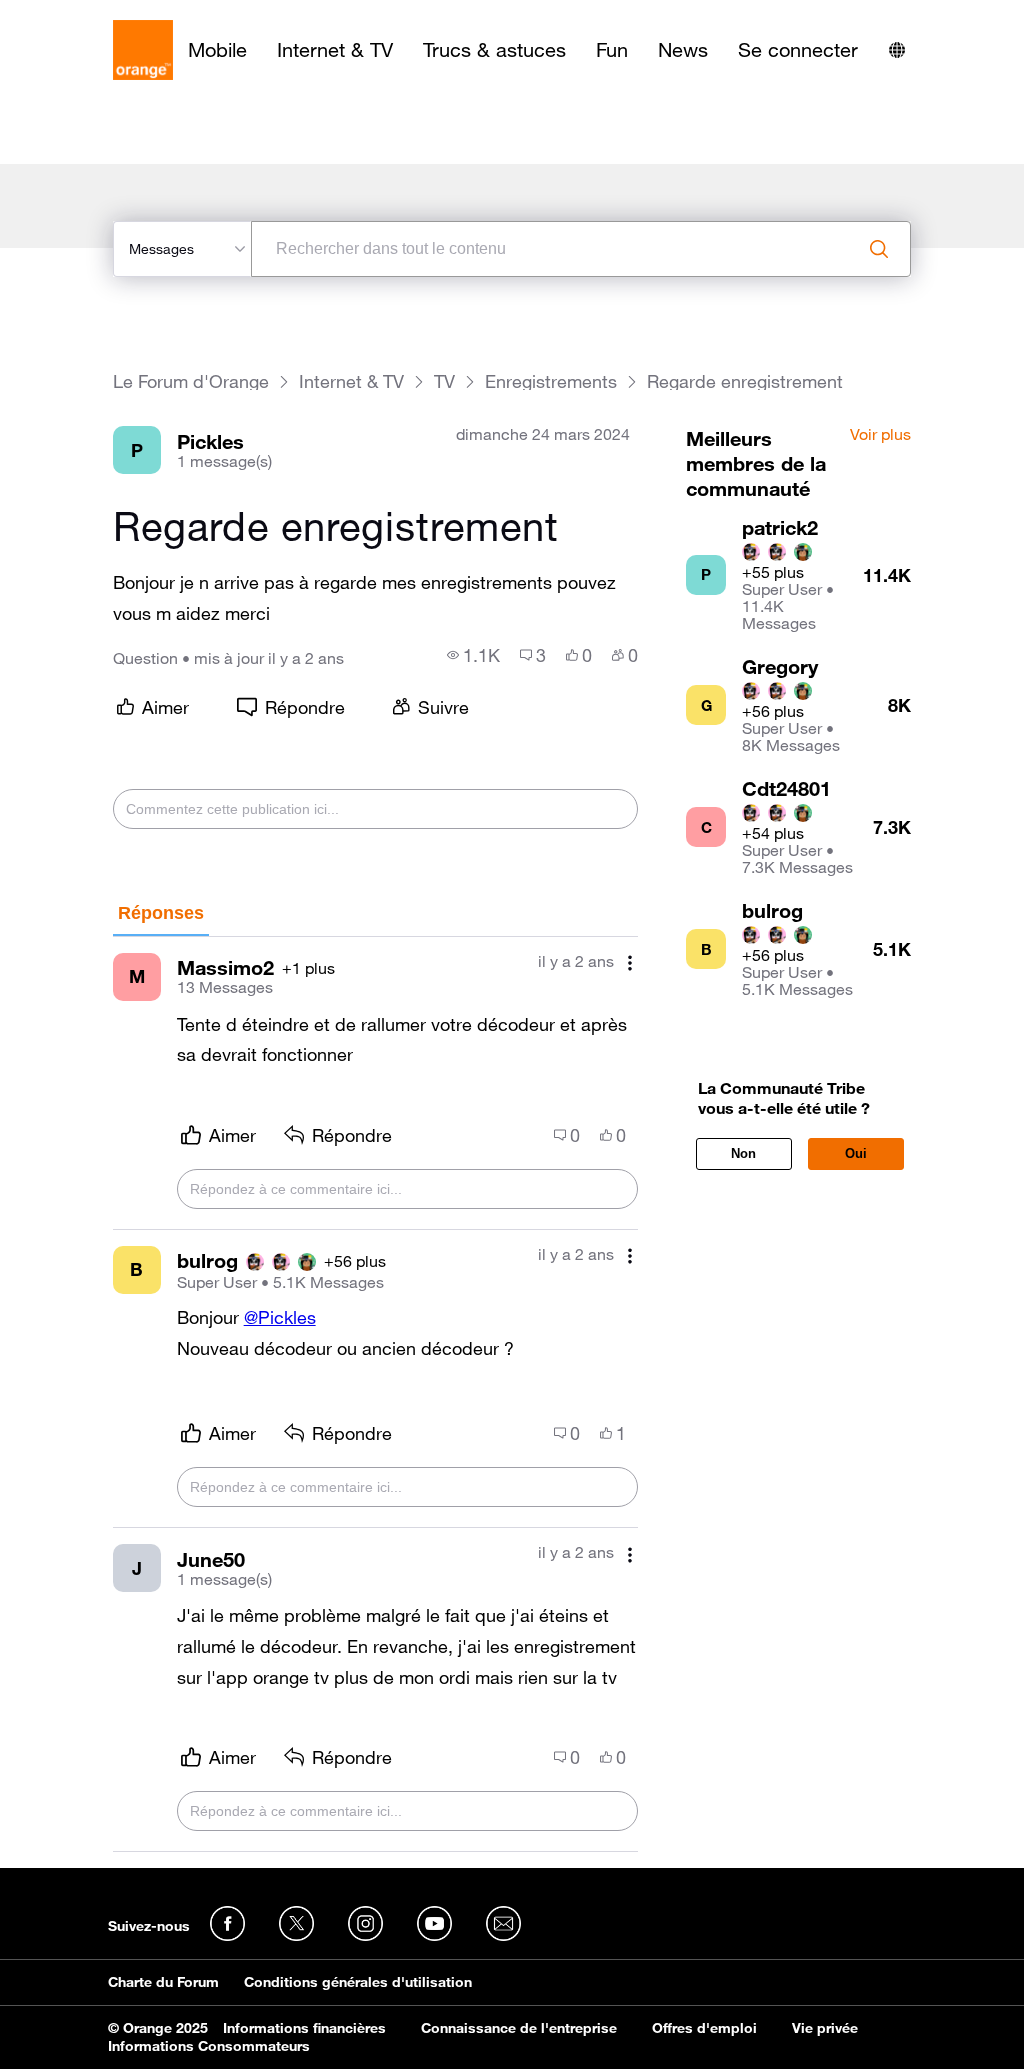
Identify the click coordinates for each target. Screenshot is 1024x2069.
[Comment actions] (630, 963)
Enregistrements (551, 381)
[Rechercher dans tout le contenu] (879, 249)
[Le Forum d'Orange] (143, 50)
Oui (856, 1153)
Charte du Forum (163, 1982)
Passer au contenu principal (106, 15)
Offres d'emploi (704, 2028)
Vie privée (825, 2028)
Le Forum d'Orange (191, 381)
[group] (473, 655)
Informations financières (304, 2028)
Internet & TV (335, 50)
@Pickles (280, 1317)
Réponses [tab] (161, 913)
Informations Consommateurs (209, 2046)
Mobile (217, 50)
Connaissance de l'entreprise (519, 2028)
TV (444, 381)
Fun (612, 50)
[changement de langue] (897, 50)
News (683, 50)
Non (743, 1153)
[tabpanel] (376, 1395)
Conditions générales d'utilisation (358, 1982)
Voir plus (880, 435)
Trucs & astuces (494, 50)
